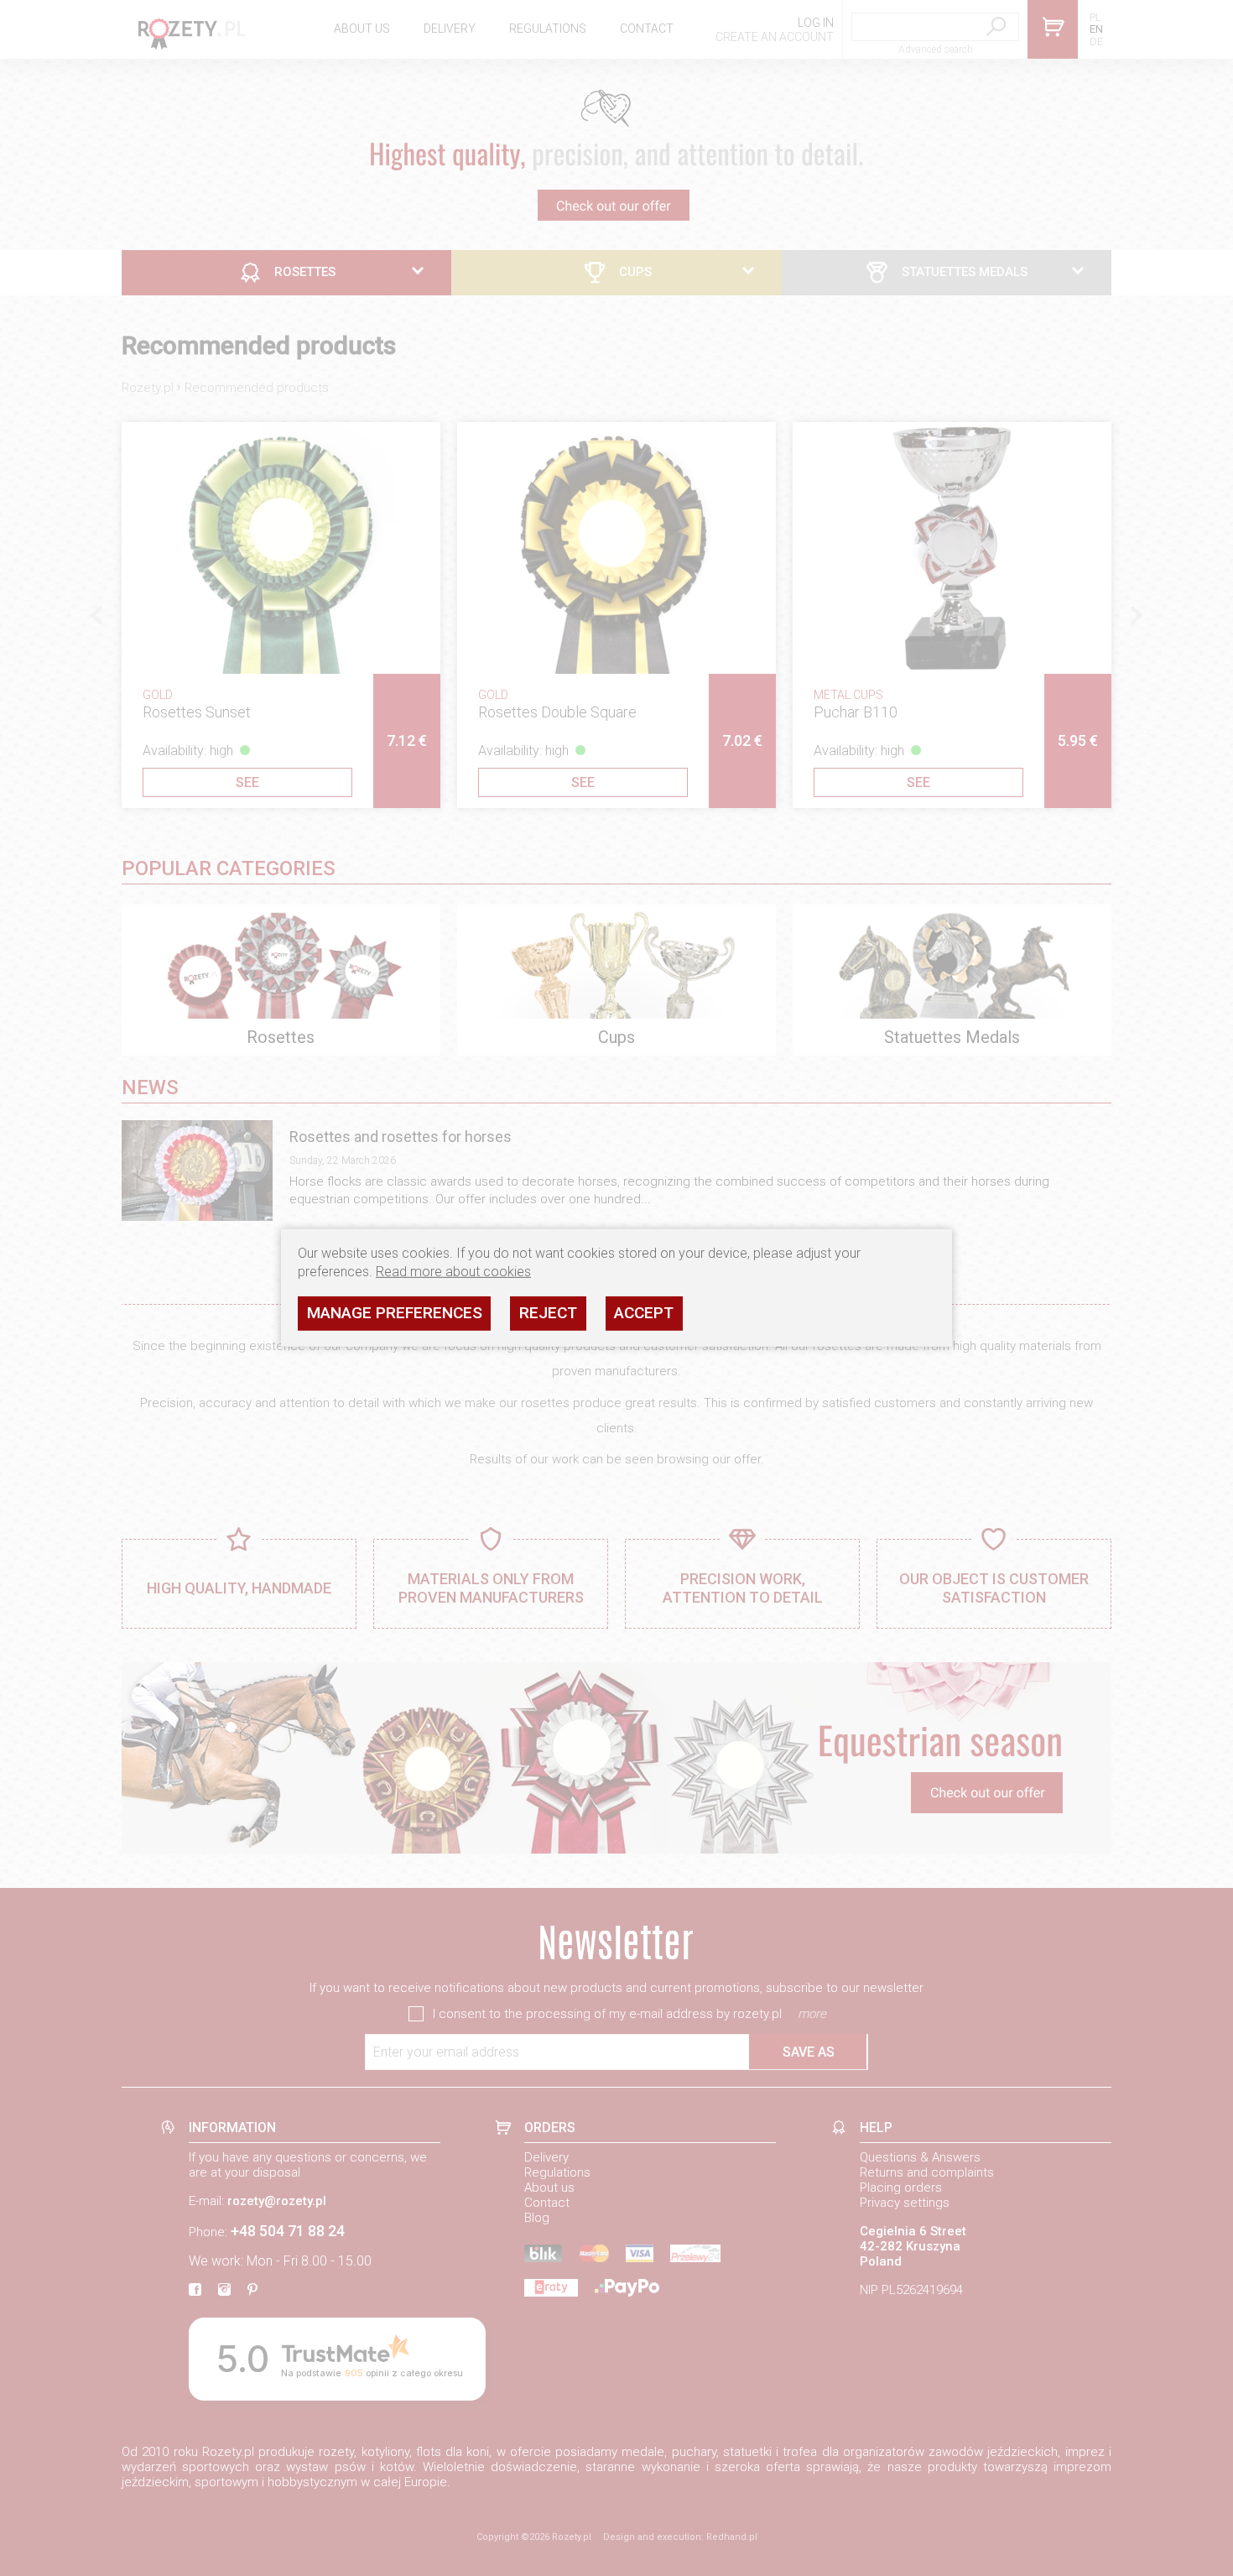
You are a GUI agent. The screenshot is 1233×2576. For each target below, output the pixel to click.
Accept (644, 1313)
